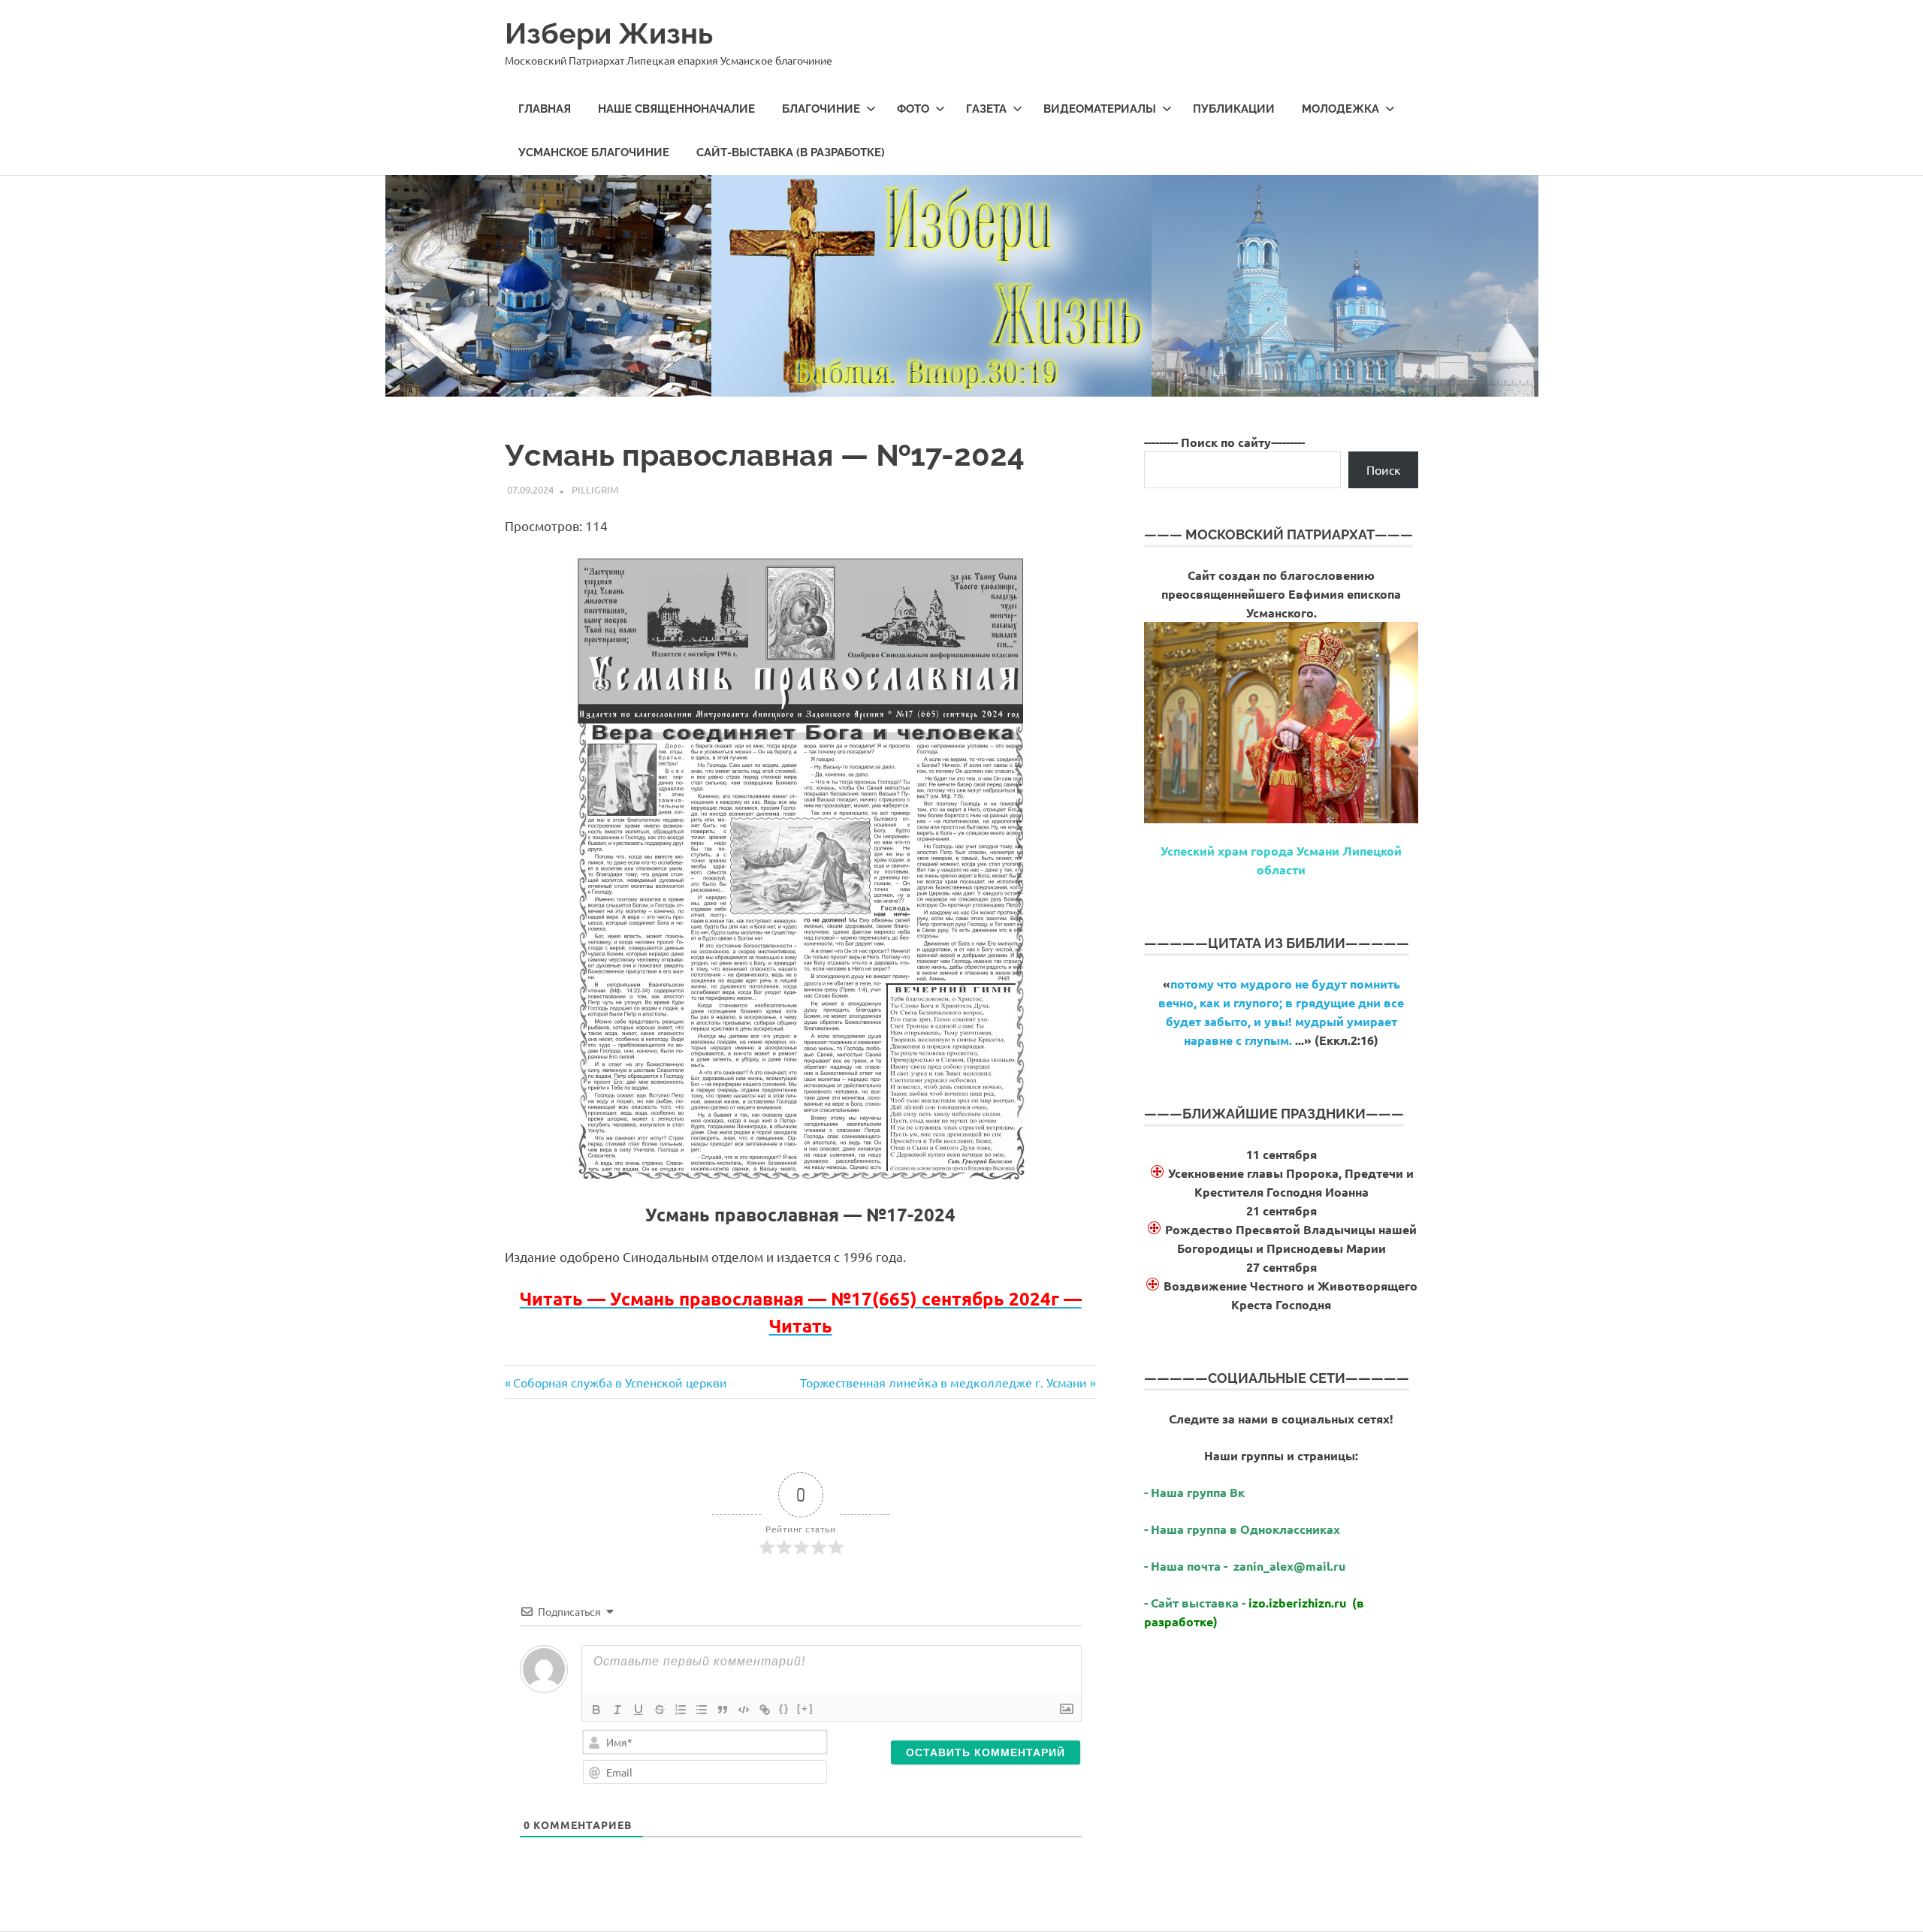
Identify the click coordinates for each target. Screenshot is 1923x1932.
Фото (913, 109)
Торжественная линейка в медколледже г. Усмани (943, 1382)
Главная (545, 109)
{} (784, 1709)
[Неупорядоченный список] (702, 1710)
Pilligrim (595, 489)
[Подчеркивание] (638, 1710)
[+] (805, 1709)
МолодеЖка (1340, 109)
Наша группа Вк (1199, 1492)
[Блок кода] (744, 1710)
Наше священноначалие (676, 109)
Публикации (1234, 109)
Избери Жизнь (609, 33)
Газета (986, 109)
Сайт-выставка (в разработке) (791, 152)
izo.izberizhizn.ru (1297, 1603)
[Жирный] (596, 1710)
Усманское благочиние (594, 152)
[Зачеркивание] (660, 1710)
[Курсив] (617, 1710)
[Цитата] (723, 1710)
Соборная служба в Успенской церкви (620, 1382)
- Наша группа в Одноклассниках (1242, 1529)
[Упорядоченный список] (681, 1710)
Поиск (1384, 469)
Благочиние (821, 109)
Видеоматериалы (1100, 109)
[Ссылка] (765, 1710)
